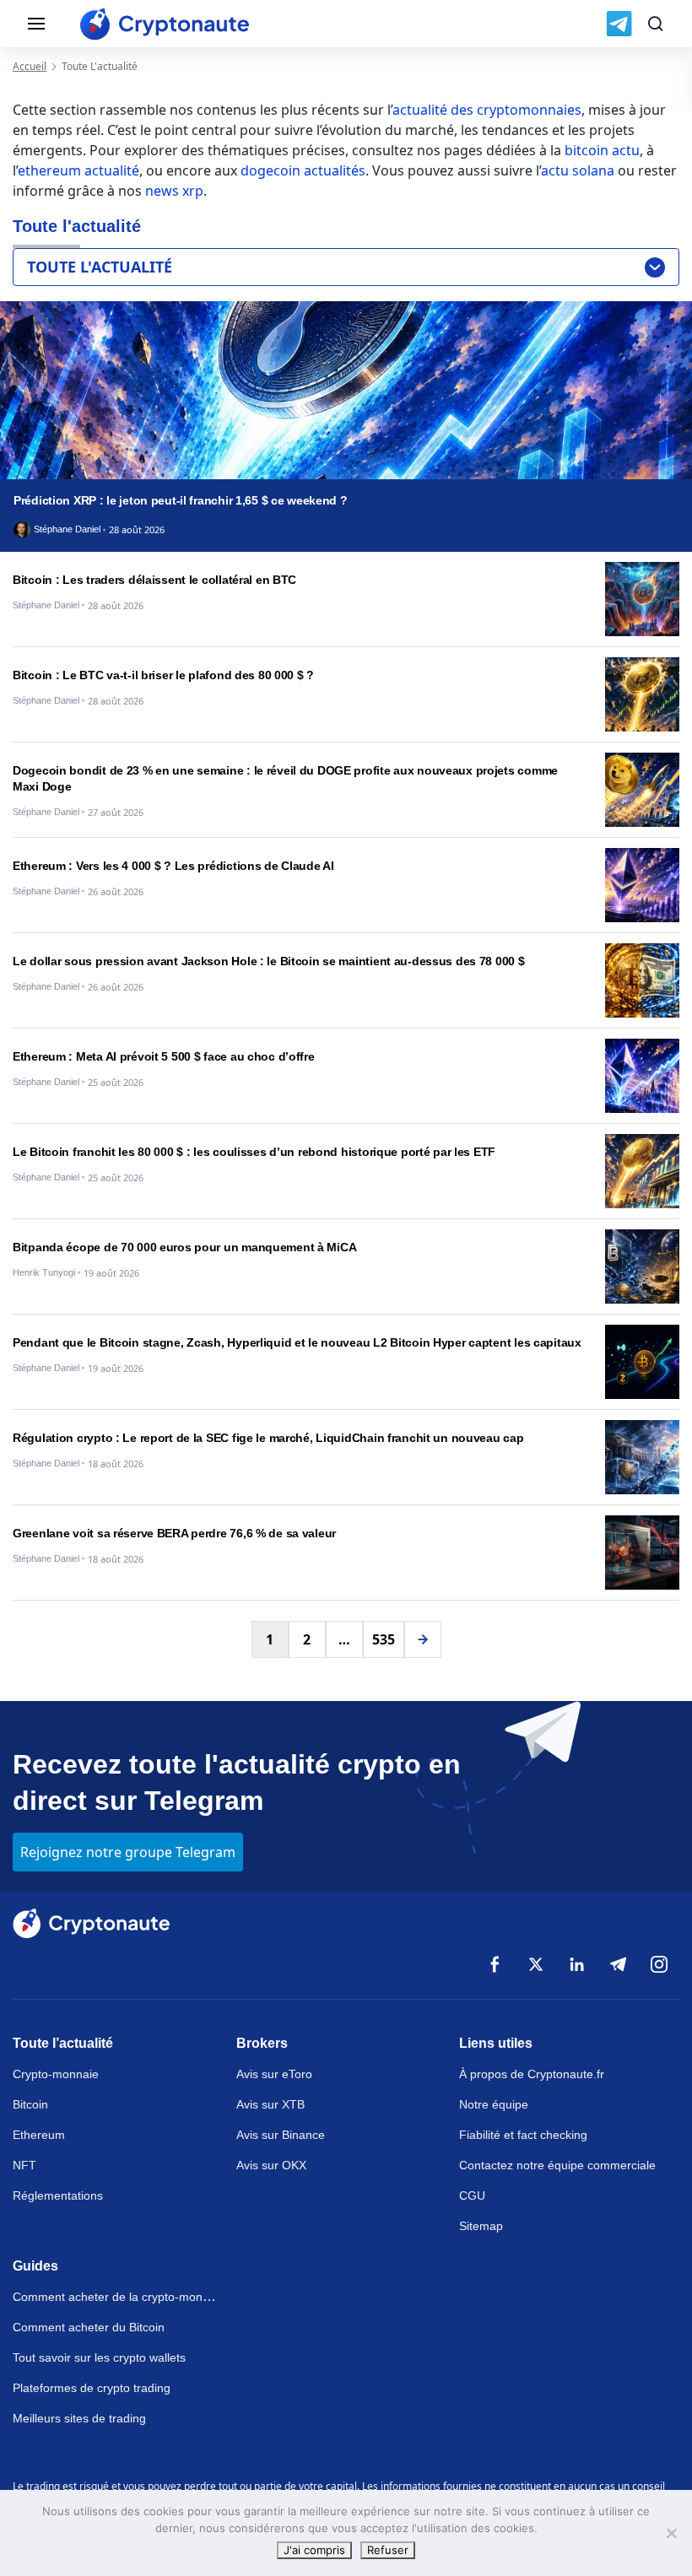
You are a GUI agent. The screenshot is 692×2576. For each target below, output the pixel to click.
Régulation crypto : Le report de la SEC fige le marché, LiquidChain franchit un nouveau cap (268, 1438)
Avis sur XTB (270, 2104)
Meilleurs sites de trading (79, 2418)
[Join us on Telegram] (619, 24)
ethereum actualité (78, 170)
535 (384, 1639)
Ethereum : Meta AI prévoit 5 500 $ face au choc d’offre (164, 1056)
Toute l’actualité (63, 2043)
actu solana (578, 170)
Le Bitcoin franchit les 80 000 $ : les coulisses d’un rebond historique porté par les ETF (254, 1152)
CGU (472, 2195)
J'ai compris (314, 2550)
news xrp (174, 191)
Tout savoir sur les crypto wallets (99, 2357)
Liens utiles (496, 2043)
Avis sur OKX (271, 2165)
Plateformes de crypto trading (92, 2388)
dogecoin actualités (303, 170)
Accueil (30, 66)
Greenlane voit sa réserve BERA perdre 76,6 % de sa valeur (174, 1533)
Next (423, 1639)
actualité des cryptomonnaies (487, 110)
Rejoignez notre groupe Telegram (128, 1852)
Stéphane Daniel (67, 529)
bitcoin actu (602, 150)
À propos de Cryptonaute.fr (532, 2074)
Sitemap (481, 2226)
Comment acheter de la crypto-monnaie (119, 2297)
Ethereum (39, 2135)
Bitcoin (30, 2104)
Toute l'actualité (100, 267)
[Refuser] (671, 2533)
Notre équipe (494, 2104)
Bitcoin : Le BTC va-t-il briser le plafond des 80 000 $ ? (163, 675)
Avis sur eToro (274, 2074)
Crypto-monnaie (56, 2074)
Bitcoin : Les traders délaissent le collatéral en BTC (154, 580)
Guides (35, 2266)
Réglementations (58, 2195)
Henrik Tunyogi (44, 1273)
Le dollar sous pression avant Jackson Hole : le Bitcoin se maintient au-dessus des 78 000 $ (269, 961)
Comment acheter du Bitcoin (89, 2327)
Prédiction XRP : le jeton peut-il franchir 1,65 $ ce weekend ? (181, 500)
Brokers (262, 2043)
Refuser (388, 2550)
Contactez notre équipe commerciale (557, 2165)
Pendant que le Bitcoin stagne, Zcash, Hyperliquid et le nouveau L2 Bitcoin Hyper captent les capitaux (297, 1342)
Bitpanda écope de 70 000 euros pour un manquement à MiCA (184, 1247)
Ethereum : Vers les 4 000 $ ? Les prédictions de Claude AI (173, 866)
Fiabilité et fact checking (523, 2135)
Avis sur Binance (281, 2135)
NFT (24, 2165)
